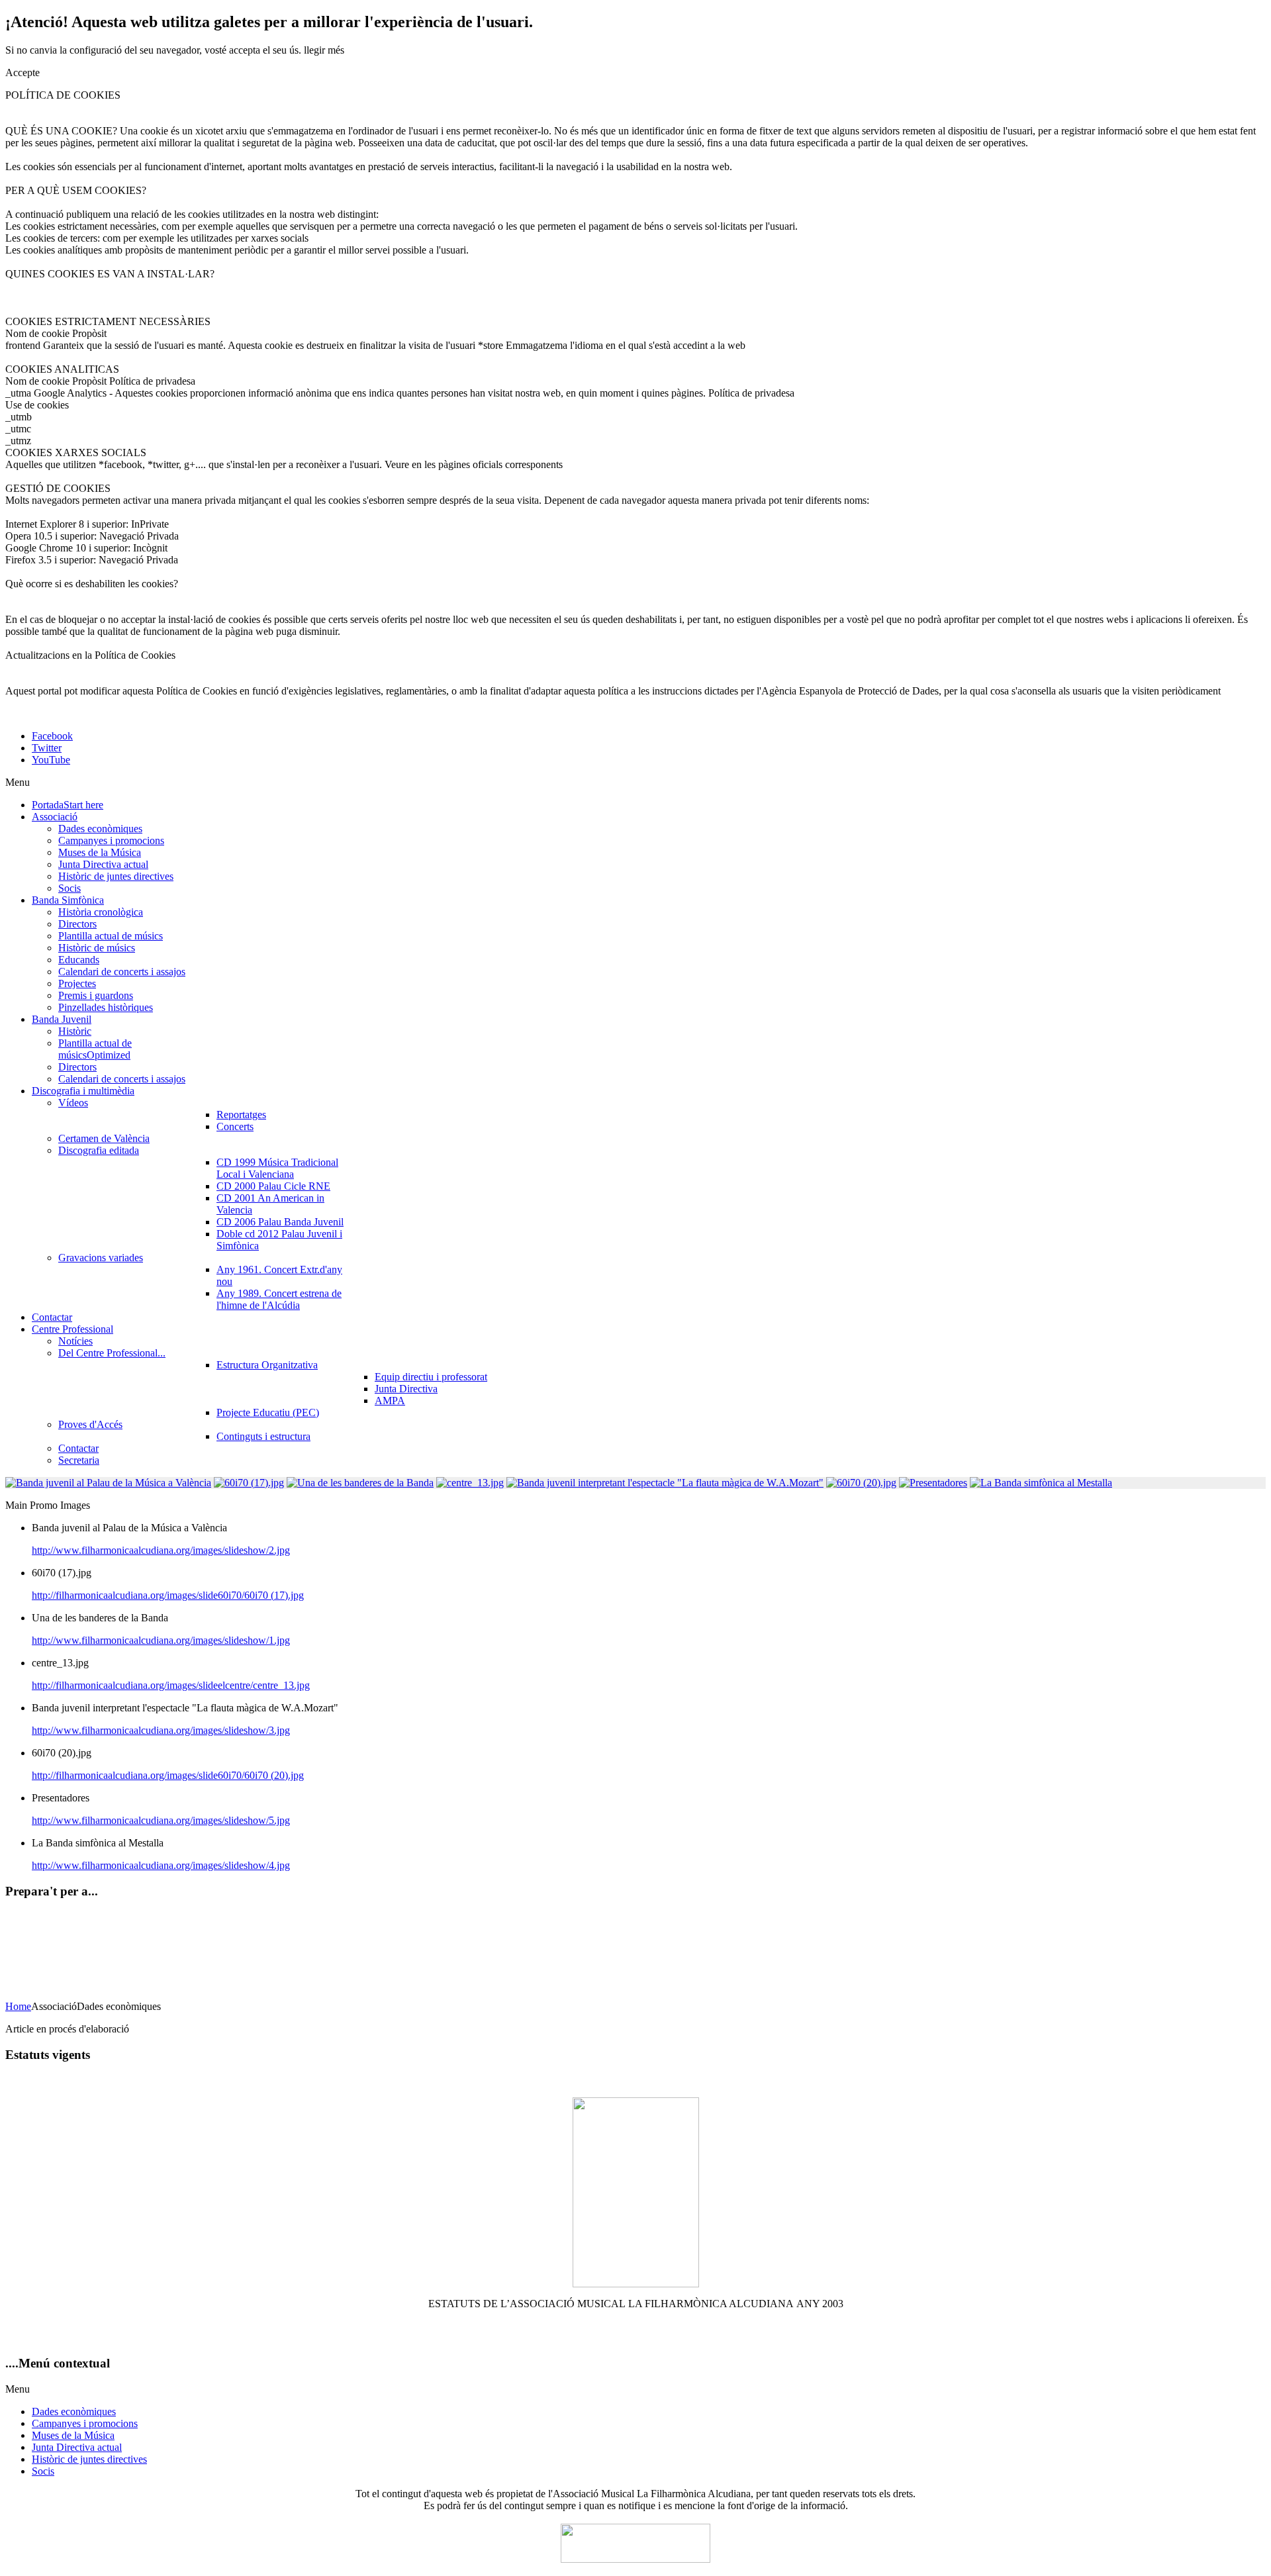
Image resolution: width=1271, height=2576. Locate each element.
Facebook (52, 736)
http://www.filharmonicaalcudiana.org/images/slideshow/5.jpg (161, 1820)
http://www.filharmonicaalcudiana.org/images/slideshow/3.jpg (161, 1730)
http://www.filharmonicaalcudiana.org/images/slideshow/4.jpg (161, 1865)
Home (18, 2006)
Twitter (47, 748)
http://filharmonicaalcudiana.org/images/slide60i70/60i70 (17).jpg (168, 1595)
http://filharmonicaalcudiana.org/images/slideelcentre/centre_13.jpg (171, 1685)
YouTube (51, 760)
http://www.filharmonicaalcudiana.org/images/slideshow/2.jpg (161, 1550)
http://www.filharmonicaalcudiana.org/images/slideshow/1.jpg (161, 1640)
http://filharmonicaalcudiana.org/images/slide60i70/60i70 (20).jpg (168, 1775)
